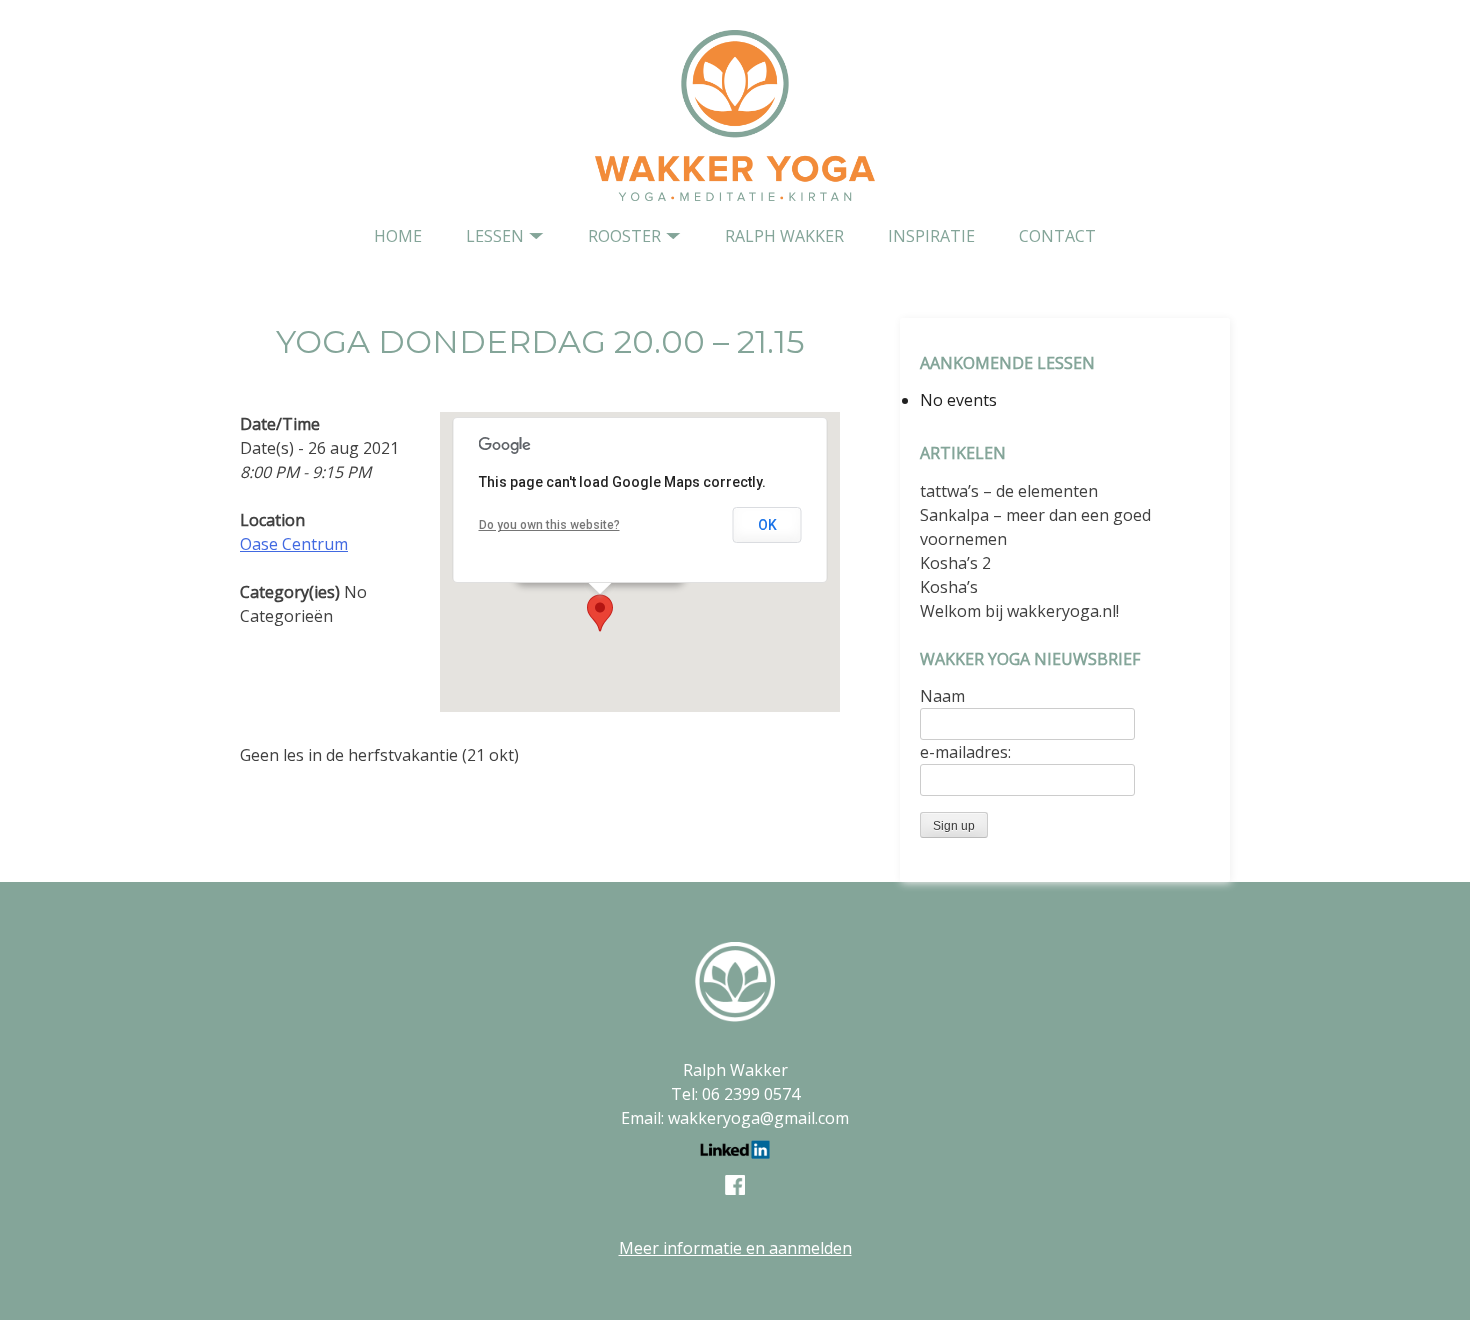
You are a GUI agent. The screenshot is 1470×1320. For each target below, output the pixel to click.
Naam (942, 696)
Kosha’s (949, 587)
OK (767, 525)
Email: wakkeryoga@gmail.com (735, 1118)
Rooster (624, 236)
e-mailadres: (965, 752)
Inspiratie (931, 236)
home (398, 236)
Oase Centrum (294, 544)
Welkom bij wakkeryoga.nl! (1019, 611)
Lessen (495, 236)
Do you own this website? (549, 525)
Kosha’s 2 (955, 563)
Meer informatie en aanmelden (735, 1248)
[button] (600, 613)
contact (1057, 236)
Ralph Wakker (784, 236)
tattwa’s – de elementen (1009, 491)
